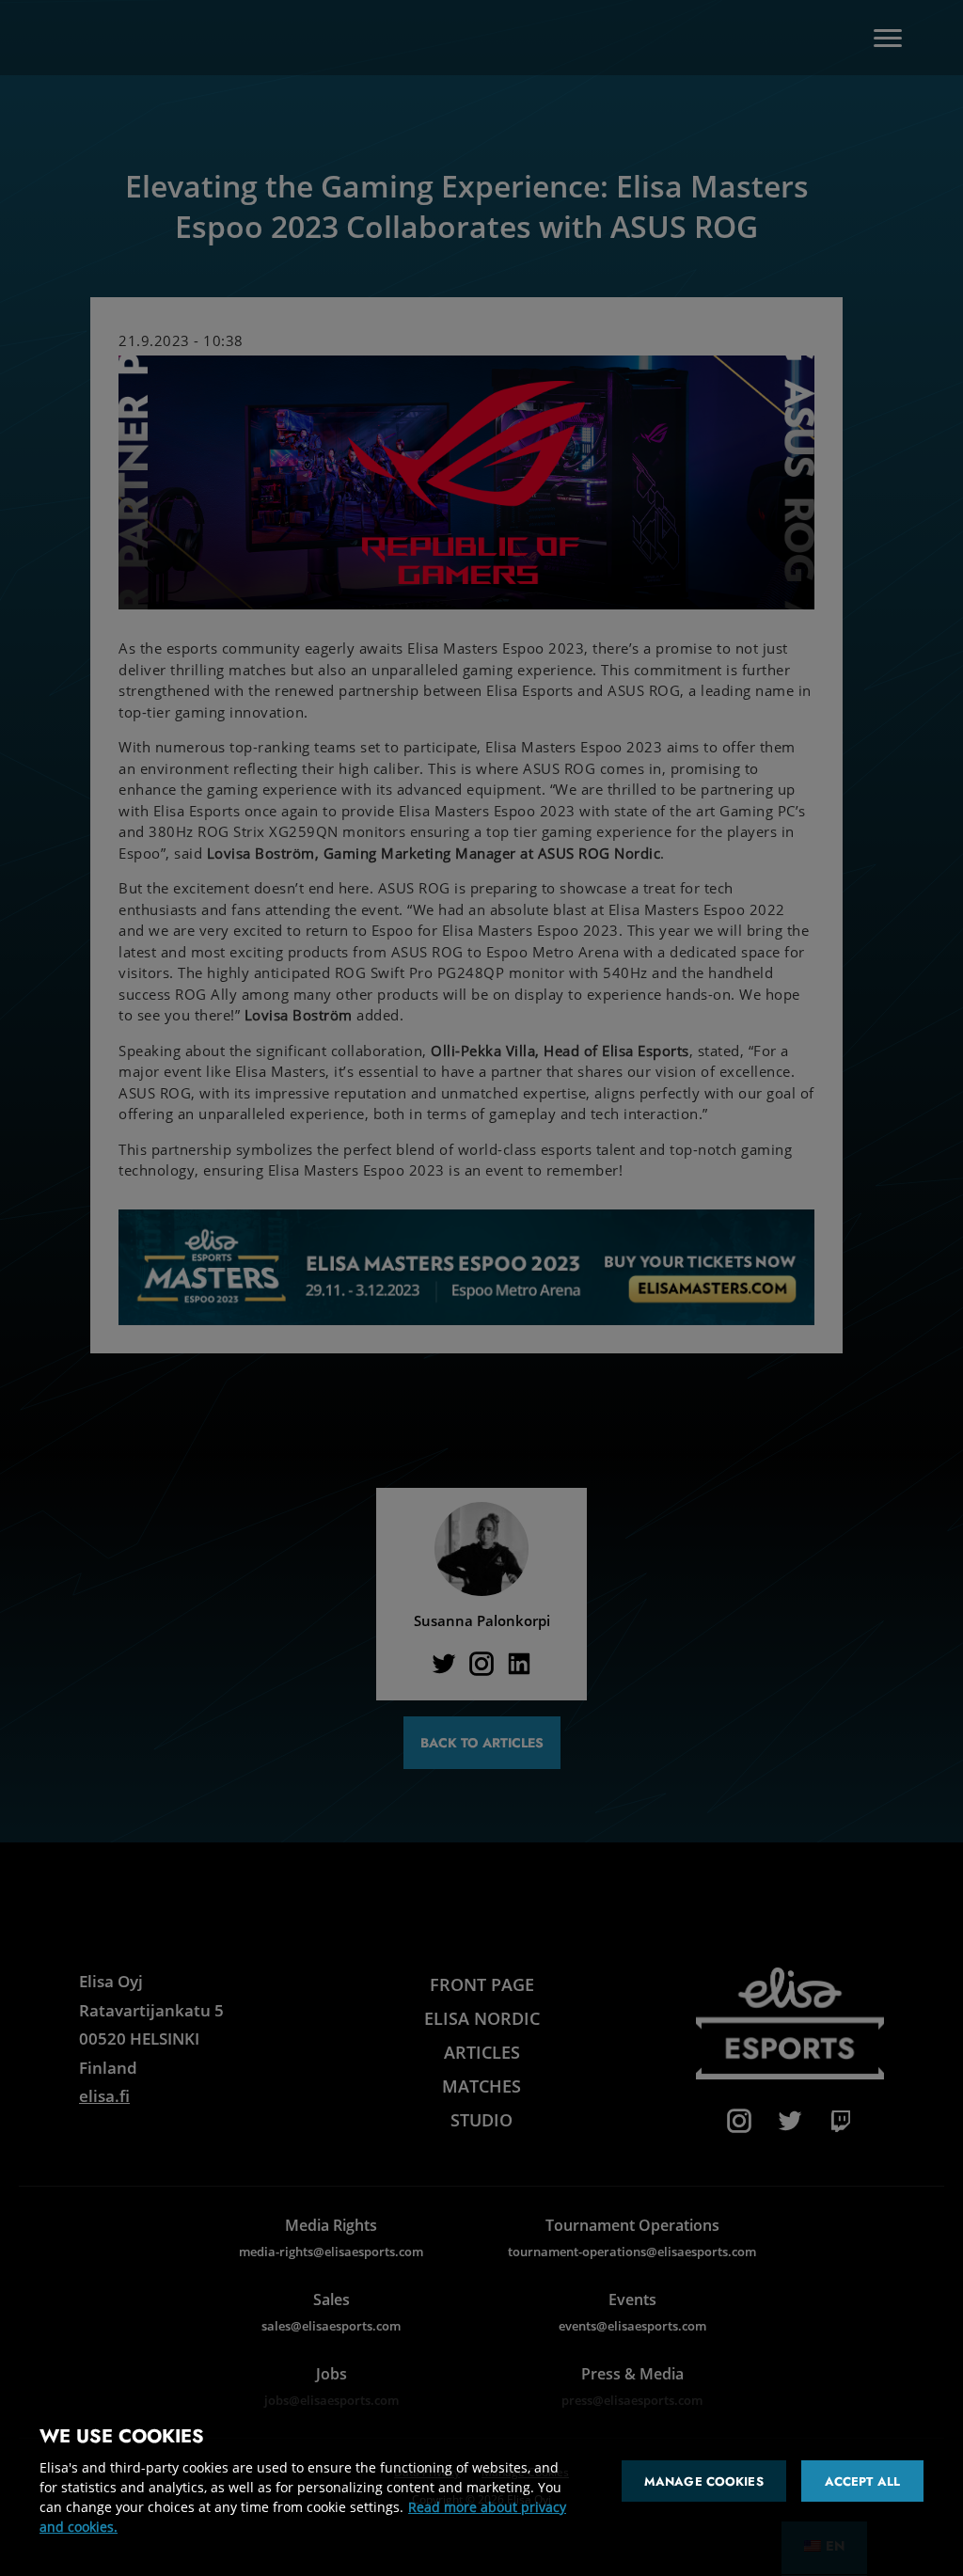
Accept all (862, 2481)
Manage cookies (704, 2481)
